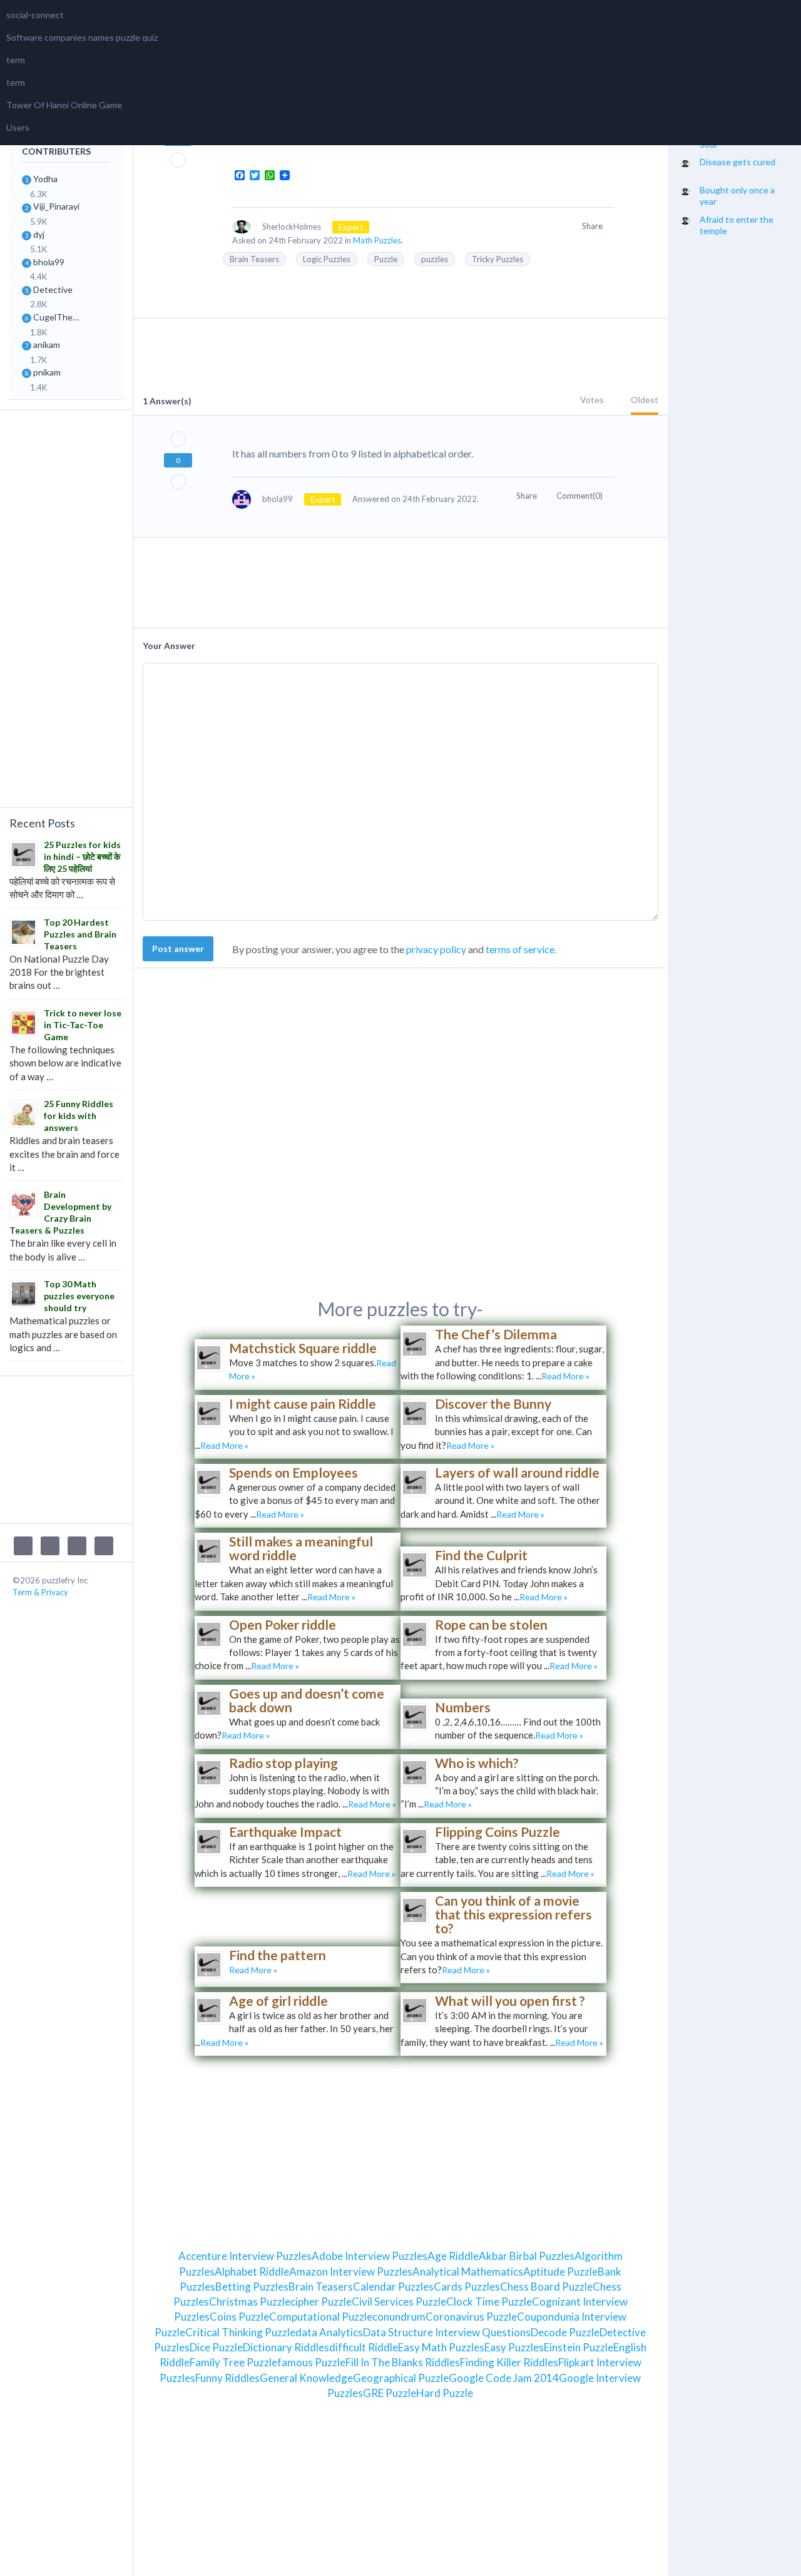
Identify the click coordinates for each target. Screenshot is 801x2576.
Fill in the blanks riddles (403, 2362)
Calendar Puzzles (393, 2287)
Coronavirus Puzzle (471, 2317)
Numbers (463, 1707)
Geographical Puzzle (401, 2378)
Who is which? (477, 1763)
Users (18, 127)
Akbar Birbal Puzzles (527, 2256)
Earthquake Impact (285, 1832)
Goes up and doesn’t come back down (307, 1700)
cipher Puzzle (321, 2302)
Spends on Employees (293, 1472)
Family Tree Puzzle (233, 2362)
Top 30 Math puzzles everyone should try (79, 1296)
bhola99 (49, 262)
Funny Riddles (227, 2378)
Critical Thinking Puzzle (240, 2332)
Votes (592, 400)
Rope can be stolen (491, 1624)
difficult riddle (364, 2347)
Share (593, 226)
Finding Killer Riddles (509, 2362)
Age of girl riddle (278, 2001)
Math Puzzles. (378, 240)
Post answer (178, 948)
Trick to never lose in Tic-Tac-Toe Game (83, 1025)
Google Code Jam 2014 (504, 2378)
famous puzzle (311, 2362)
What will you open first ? (510, 2001)
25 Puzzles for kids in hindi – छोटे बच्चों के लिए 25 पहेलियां (82, 856)
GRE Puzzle (390, 2393)
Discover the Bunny (493, 1403)
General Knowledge (306, 2378)
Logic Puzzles (327, 259)
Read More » (565, 1376)
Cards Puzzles (467, 2287)
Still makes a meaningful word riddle (301, 1548)
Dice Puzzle (216, 2347)
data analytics (329, 2332)
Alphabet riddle (252, 2272)
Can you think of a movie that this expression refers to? (513, 1914)
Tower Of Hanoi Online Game (64, 105)
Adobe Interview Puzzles (370, 2256)
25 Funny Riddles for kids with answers (79, 1116)
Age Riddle (453, 2256)
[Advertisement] (66, 607)
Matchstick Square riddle (303, 1348)
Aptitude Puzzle (560, 2272)
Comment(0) (580, 496)
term (16, 60)
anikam (47, 345)
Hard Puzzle (445, 2393)
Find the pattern (278, 1955)
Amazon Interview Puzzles (351, 2272)
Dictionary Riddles (286, 2347)
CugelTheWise (60, 317)
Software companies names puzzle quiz (82, 37)
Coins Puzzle (239, 2317)
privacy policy (436, 949)
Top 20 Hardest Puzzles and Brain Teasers (80, 934)
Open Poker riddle (283, 1624)
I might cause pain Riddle (303, 1403)
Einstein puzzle (579, 2347)
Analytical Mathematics (468, 2272)
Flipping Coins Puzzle (497, 1832)
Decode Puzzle (565, 2332)
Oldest (645, 400)
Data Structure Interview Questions (447, 2332)
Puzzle (386, 259)
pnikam (47, 372)
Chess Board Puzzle (546, 2287)
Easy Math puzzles (441, 2347)
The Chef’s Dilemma (496, 1334)
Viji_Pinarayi (56, 206)
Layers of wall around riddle (517, 1472)
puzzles (435, 259)
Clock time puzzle (489, 2302)
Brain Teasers (254, 259)
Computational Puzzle (321, 2317)
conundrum (399, 2317)
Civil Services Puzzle (399, 2302)
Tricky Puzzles (497, 259)
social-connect (35, 15)
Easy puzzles (514, 2347)
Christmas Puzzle (250, 2302)
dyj (39, 234)
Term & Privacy (40, 1592)
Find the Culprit (481, 1555)
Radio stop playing (283, 1763)
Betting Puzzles (252, 2287)
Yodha (45, 179)
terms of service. (521, 949)
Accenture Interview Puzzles (245, 2256)
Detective (53, 289)
